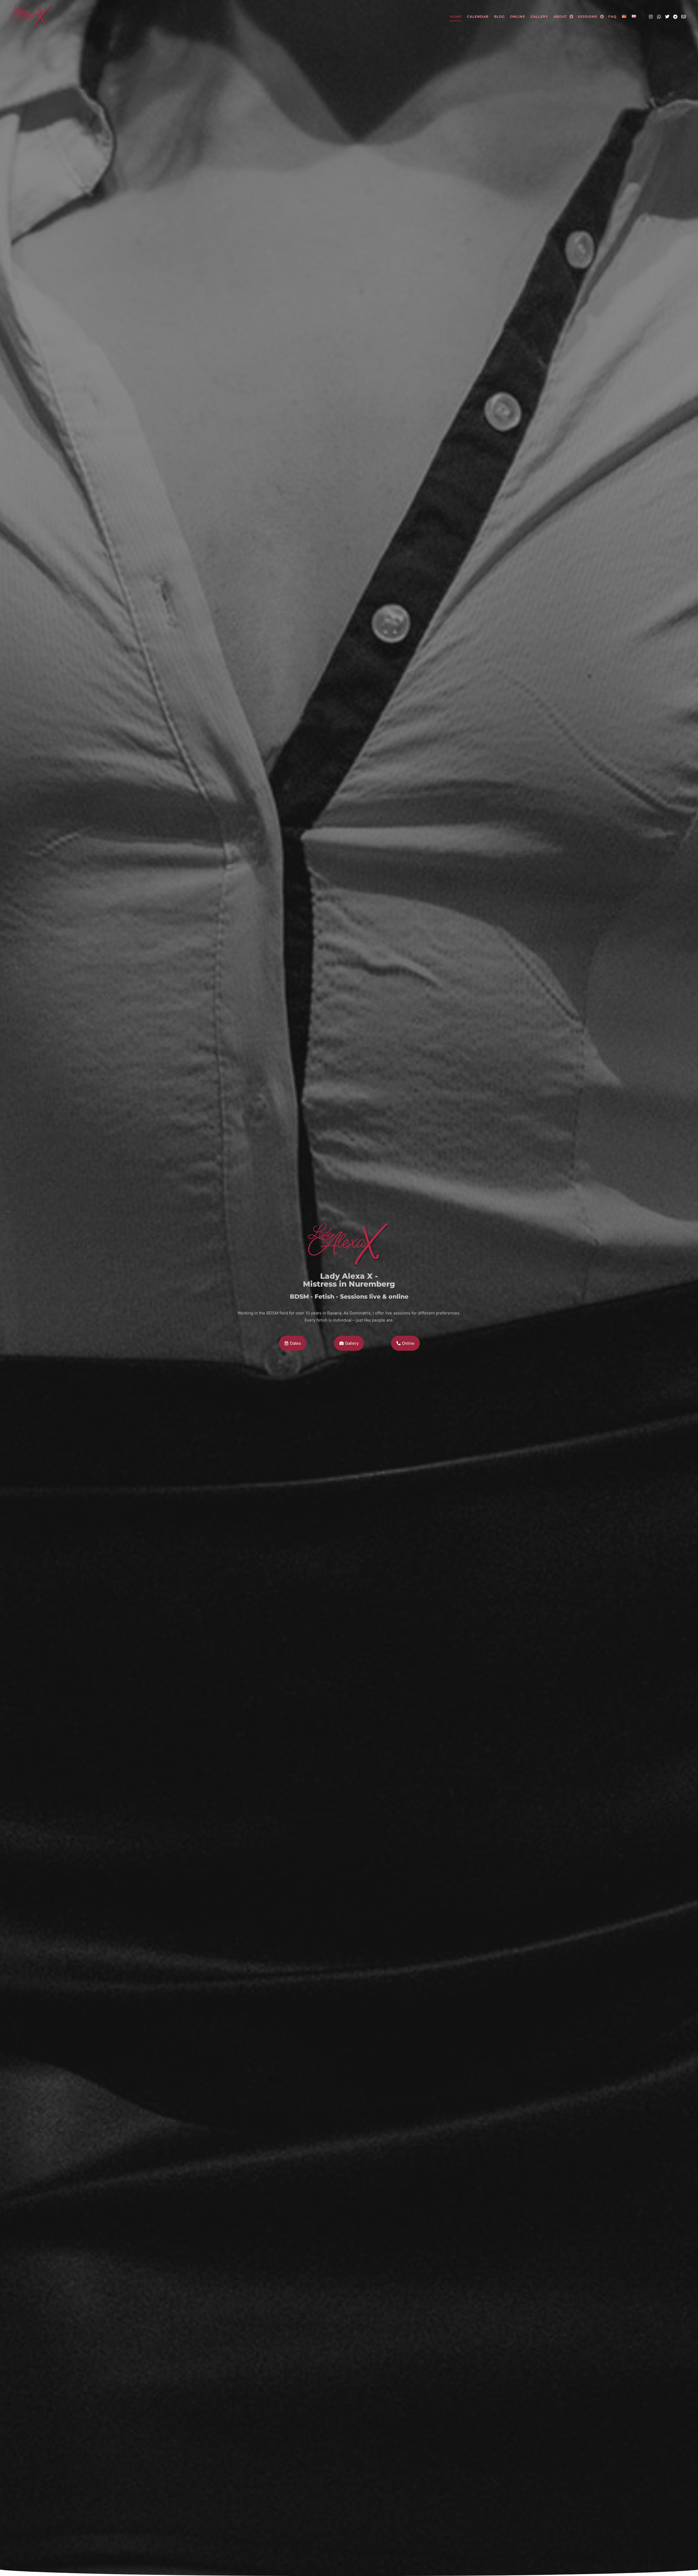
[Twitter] (667, 17)
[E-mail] (684, 17)
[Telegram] (675, 17)
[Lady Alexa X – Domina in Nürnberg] (31, 17)
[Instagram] (651, 17)
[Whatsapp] (659, 17)
